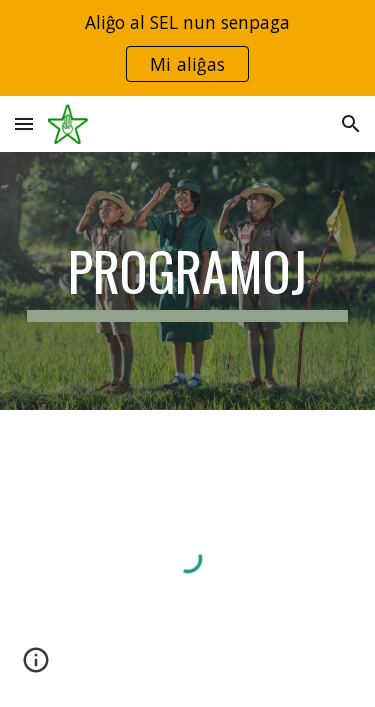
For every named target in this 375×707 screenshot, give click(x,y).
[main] (188, 281)
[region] (187, 48)
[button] (24, 123)
